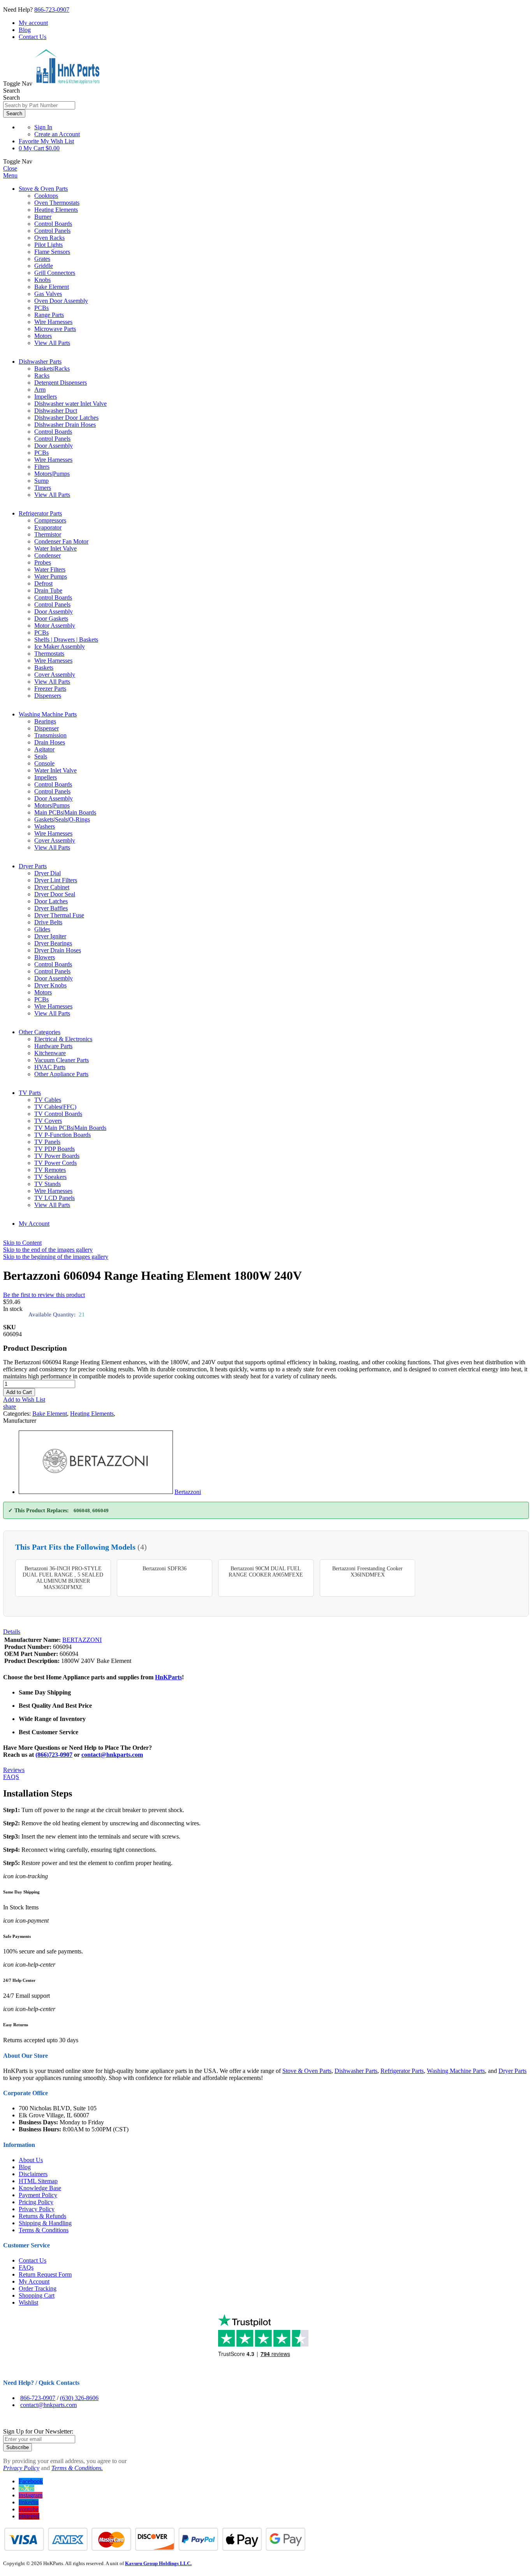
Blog (25, 30)
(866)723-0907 (54, 1755)
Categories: (18, 1414)
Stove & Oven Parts (43, 189)
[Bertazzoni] (96, 1492)
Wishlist (28, 2302)
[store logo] (67, 84)
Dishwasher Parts (40, 362)
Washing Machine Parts (48, 714)
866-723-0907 (52, 10)
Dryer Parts (33, 866)
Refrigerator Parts (40, 513)
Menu (10, 175)
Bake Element (50, 1414)
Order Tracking (38, 2288)
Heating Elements (92, 1414)
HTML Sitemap (38, 2181)
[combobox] (39, 105)
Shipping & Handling (45, 2223)
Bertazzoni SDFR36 (165, 1569)
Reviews (14, 1770)
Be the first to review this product (44, 1295)
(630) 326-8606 (79, 2398)
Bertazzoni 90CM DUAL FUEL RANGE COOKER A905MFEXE (266, 1572)
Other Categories (40, 1032)
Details (12, 1632)
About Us (31, 2160)
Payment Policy (38, 2195)
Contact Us (33, 37)
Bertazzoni (188, 1492)
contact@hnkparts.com (112, 1755)
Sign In (43, 127)
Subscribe (18, 2447)
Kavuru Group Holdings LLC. (158, 2563)
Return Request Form (45, 2274)
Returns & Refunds (42, 2216)
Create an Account (57, 134)
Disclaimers (33, 2174)
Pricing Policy (36, 2202)
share (10, 1407)
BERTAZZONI (82, 1640)
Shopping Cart (37, 2295)
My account (33, 23)
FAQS (11, 1777)
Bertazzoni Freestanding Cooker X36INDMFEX (367, 1572)
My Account (34, 1224)
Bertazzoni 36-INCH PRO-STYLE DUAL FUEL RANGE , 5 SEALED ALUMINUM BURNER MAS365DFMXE (63, 1578)
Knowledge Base (40, 2188)
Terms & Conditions (44, 2230)
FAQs (26, 2267)
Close (10, 168)
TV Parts (30, 1093)
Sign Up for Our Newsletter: (38, 2431)
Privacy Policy (37, 2209)
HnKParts (168, 1677)
